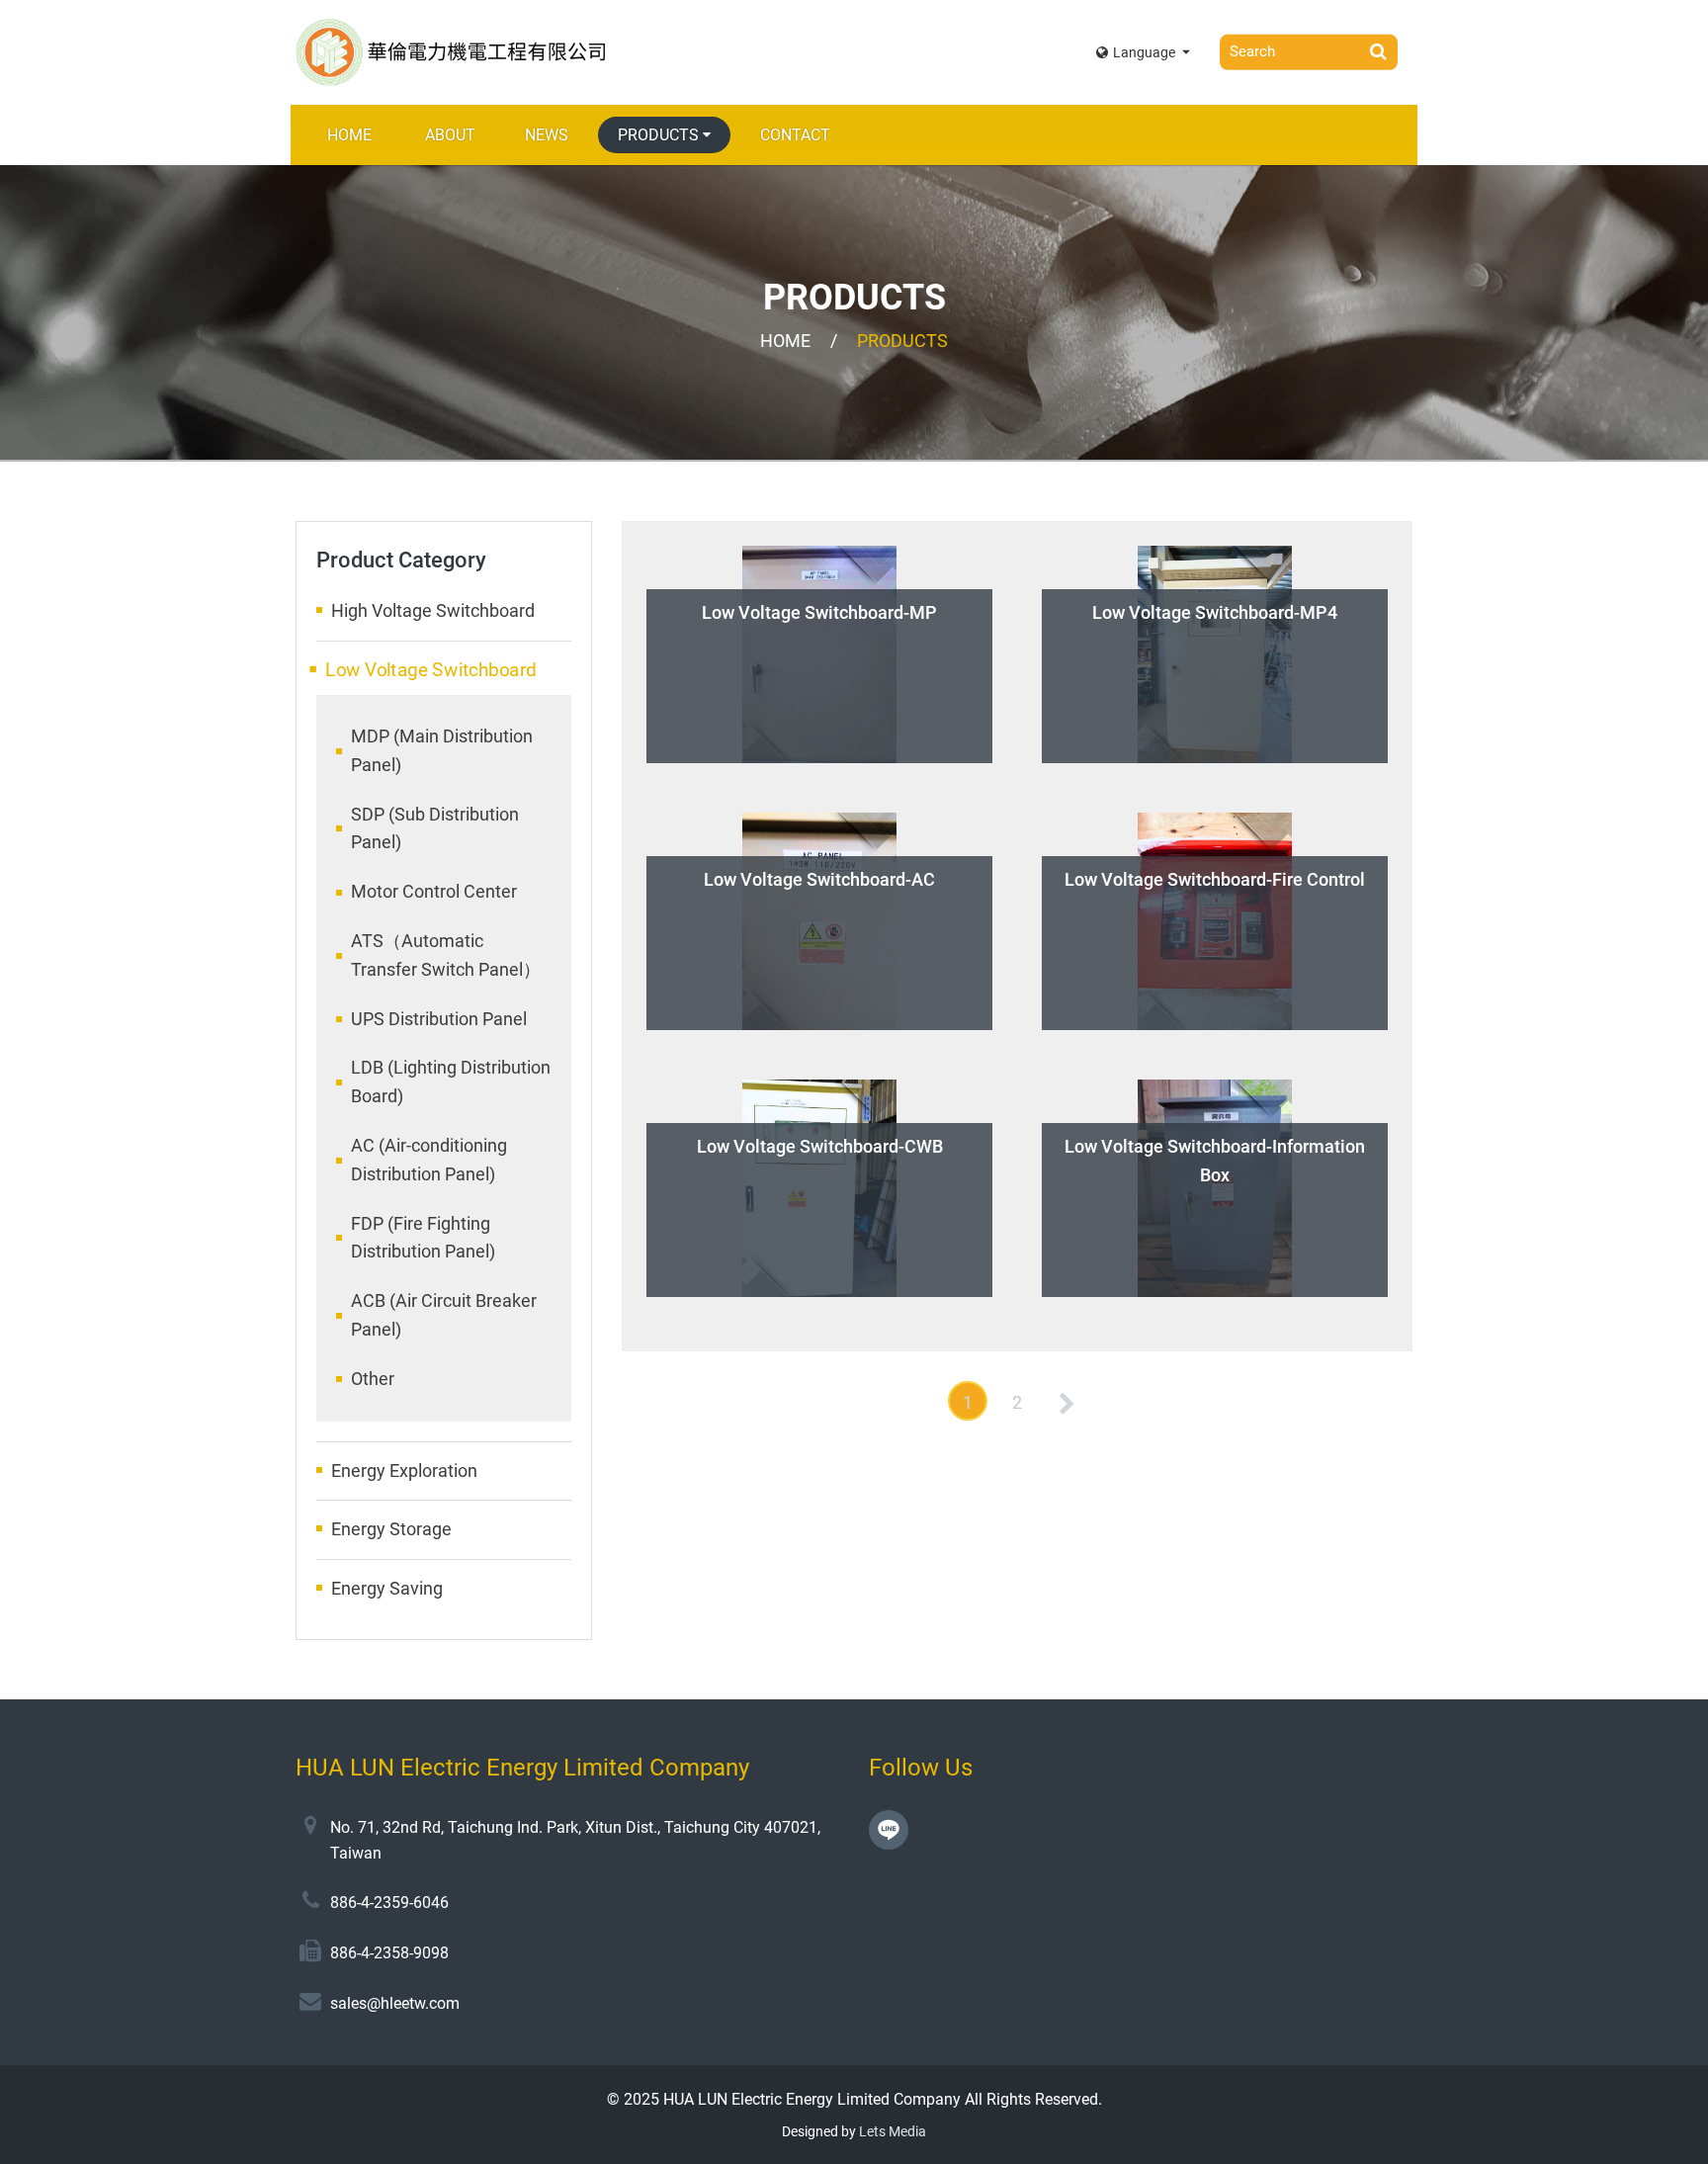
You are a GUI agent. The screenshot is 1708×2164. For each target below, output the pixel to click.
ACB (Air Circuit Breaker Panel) (444, 1315)
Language (1146, 52)
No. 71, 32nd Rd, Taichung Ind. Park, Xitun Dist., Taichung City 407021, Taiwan (575, 1840)
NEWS (547, 135)
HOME (349, 135)
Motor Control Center (434, 891)
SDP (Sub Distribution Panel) (435, 828)
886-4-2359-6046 (389, 1903)
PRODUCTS (658, 135)
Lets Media (893, 2131)
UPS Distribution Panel (439, 1019)
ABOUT (450, 135)
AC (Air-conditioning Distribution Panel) (429, 1160)
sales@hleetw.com (395, 2003)
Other (373, 1379)
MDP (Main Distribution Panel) (442, 750)
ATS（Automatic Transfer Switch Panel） (446, 955)
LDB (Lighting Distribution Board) (451, 1082)
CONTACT (795, 135)
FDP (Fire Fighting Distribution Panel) (423, 1238)
